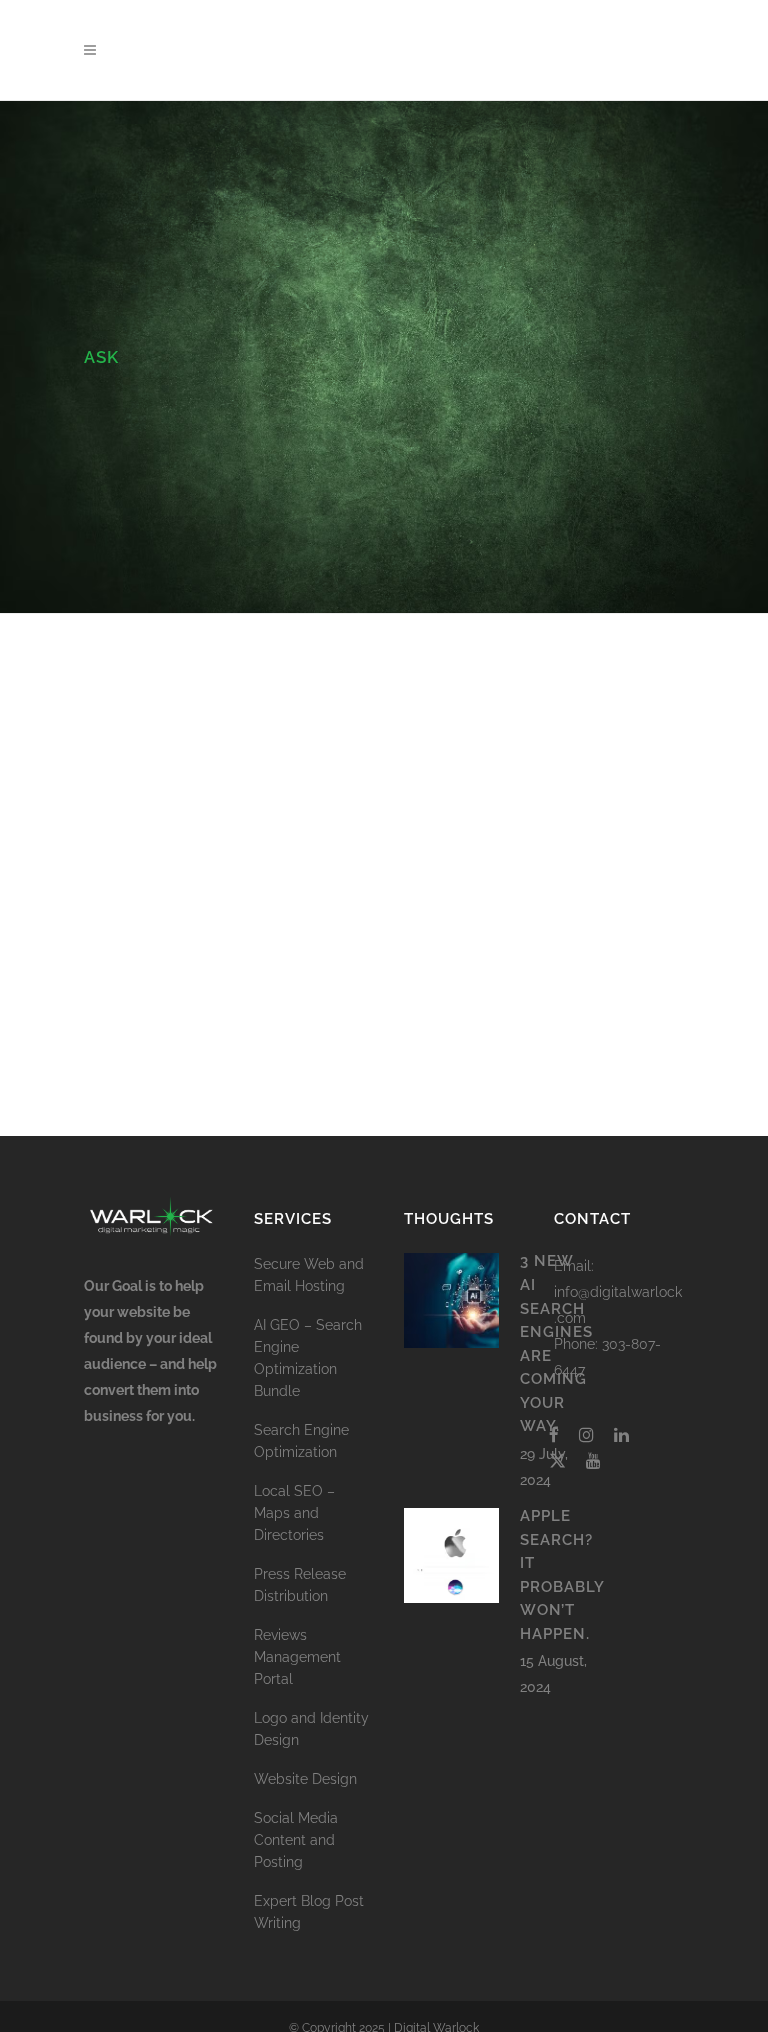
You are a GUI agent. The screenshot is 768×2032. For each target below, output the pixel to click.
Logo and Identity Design (311, 1729)
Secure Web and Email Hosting (309, 1275)
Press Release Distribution (300, 1585)
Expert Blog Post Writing (309, 1912)
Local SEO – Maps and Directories (294, 1513)
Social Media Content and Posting (296, 1840)
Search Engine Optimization (301, 1441)
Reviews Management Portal (297, 1657)
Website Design (305, 1779)
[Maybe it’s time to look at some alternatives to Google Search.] (223, 682)
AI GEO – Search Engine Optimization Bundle (308, 1358)
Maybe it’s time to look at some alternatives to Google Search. (218, 801)
